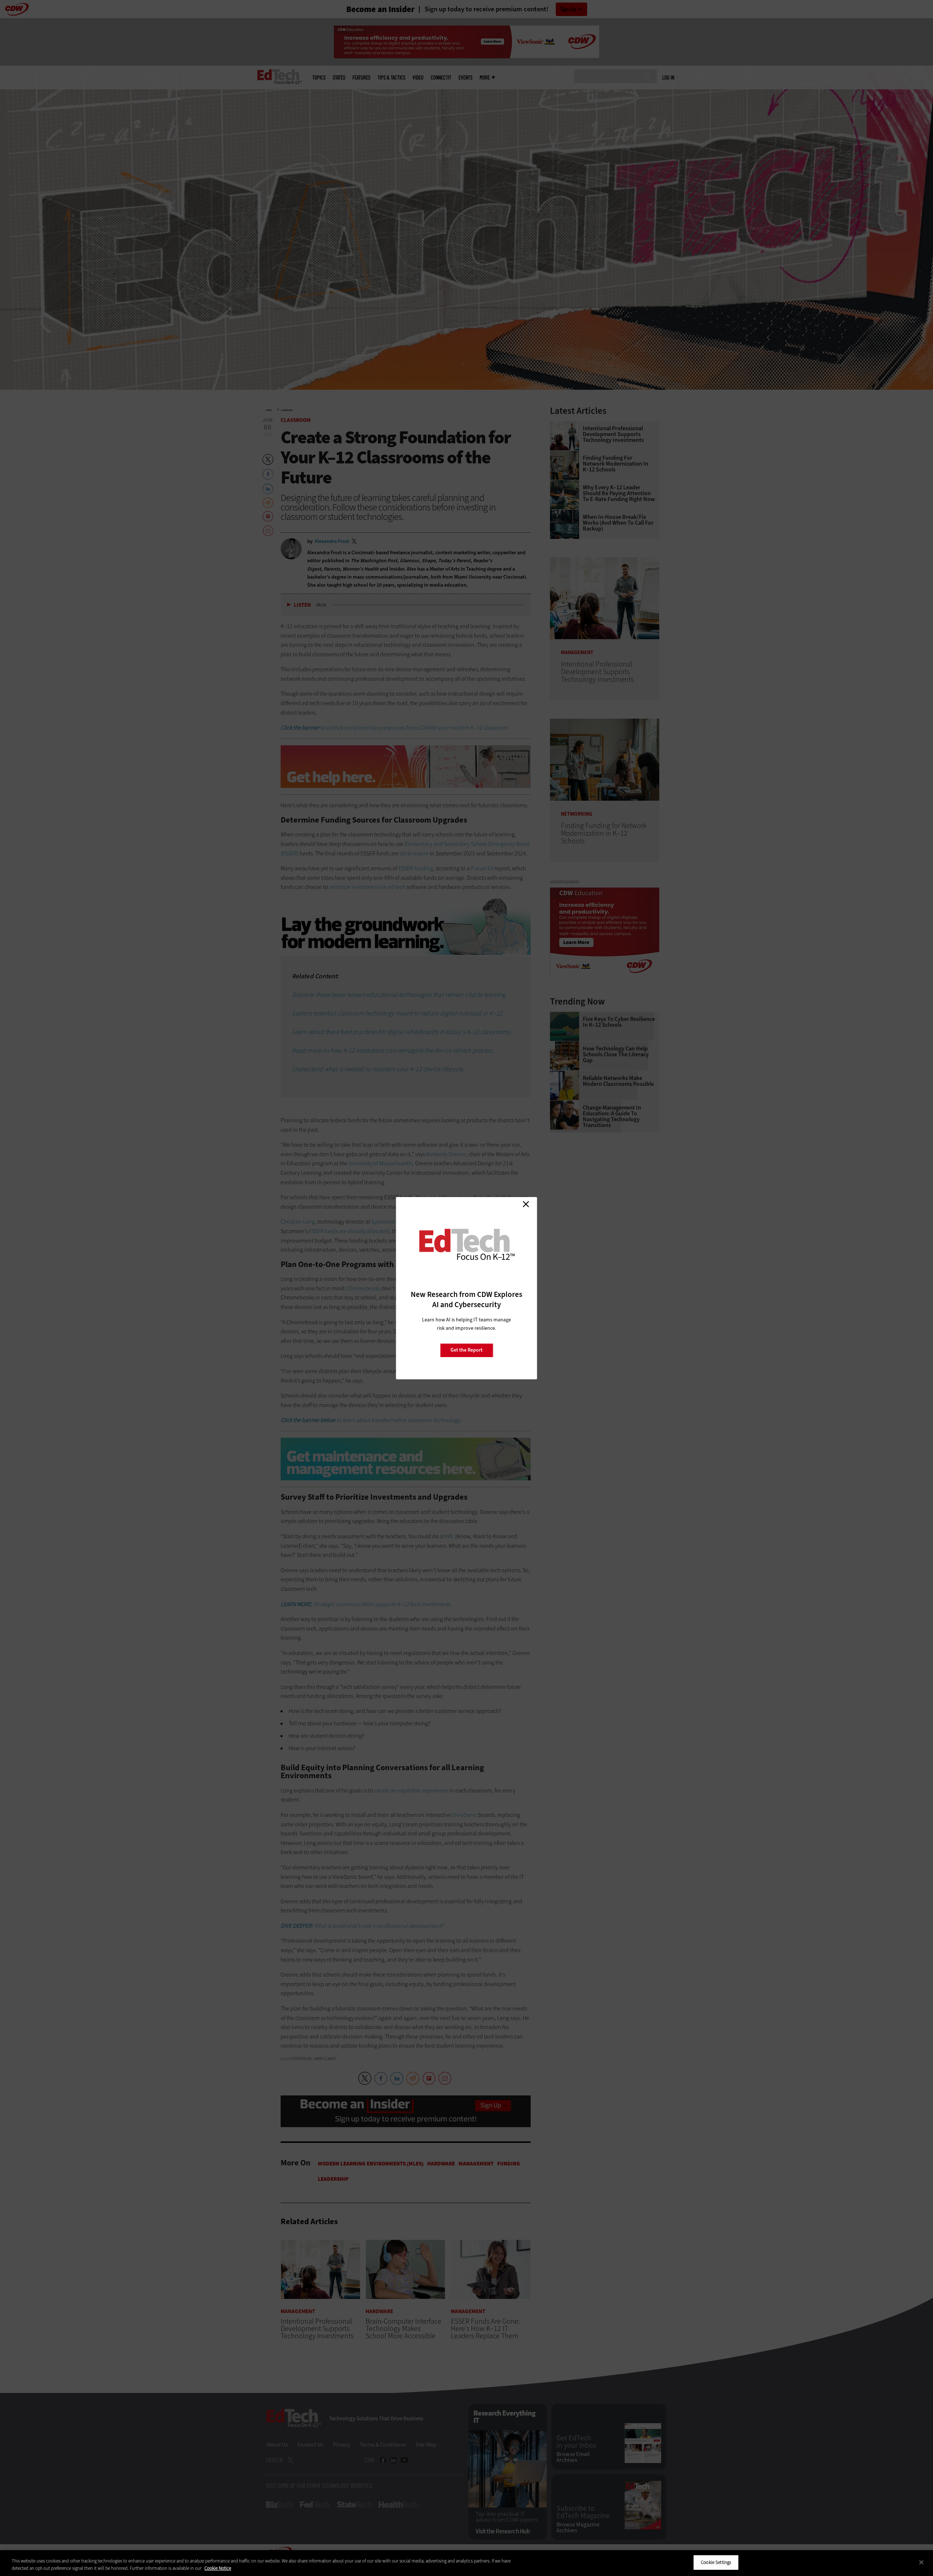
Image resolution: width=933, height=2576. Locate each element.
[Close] (921, 2562)
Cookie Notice (218, 2568)
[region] (466, 2563)
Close (526, 1204)
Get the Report (466, 1350)
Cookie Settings (716, 2562)
